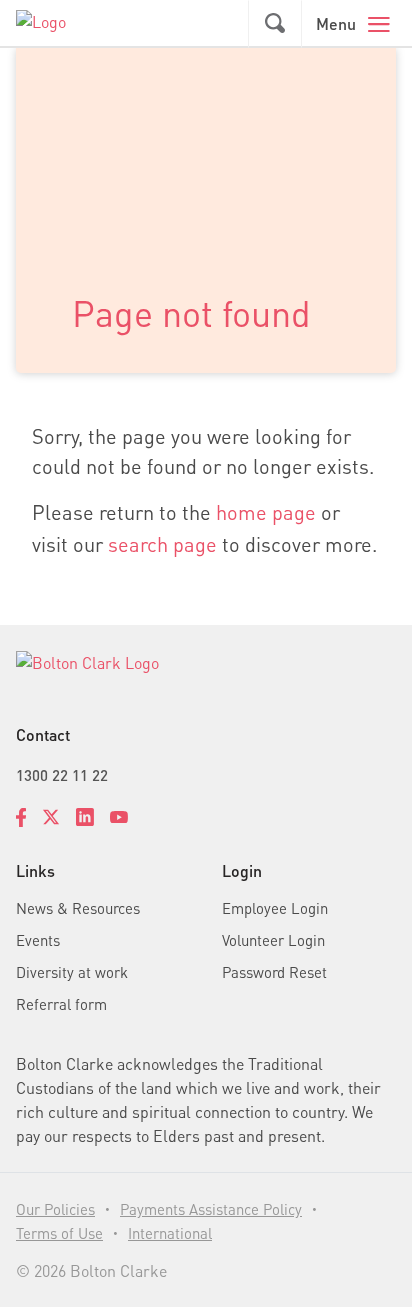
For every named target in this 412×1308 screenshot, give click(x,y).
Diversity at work (72, 972)
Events (38, 940)
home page (266, 512)
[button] (275, 24)
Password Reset (274, 972)
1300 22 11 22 (62, 775)
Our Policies (55, 1209)
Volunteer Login (273, 940)
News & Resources (78, 908)
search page (162, 544)
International (170, 1233)
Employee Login (275, 908)
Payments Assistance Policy (211, 1209)
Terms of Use (59, 1233)
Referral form (61, 1004)
